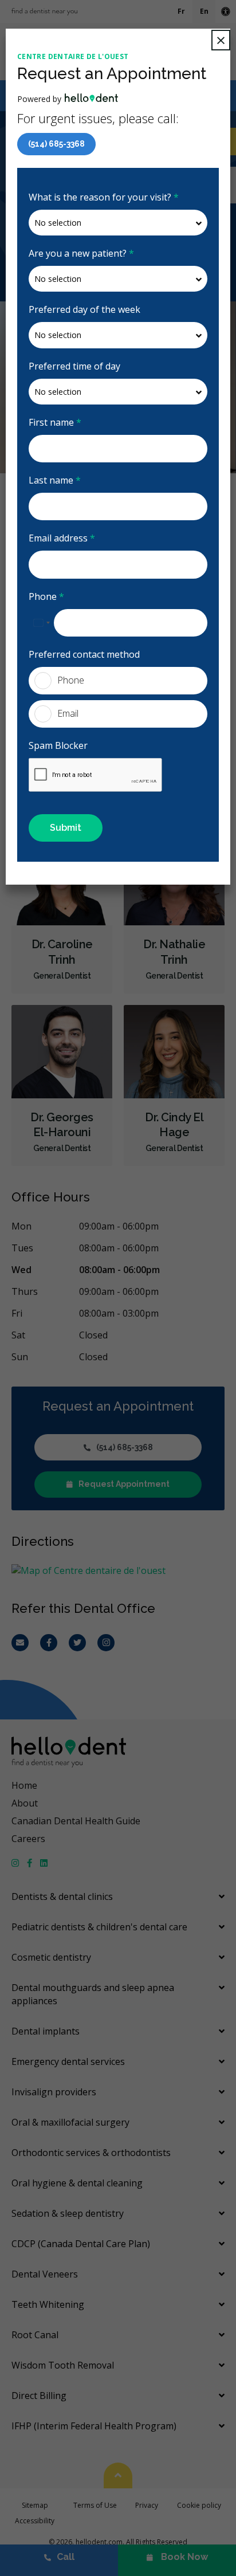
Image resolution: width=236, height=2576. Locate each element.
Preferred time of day (74, 366)
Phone (46, 596)
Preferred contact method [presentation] (84, 654)
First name (55, 422)
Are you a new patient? (81, 253)
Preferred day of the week (84, 309)
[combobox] (41, 623)
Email (68, 713)
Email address (62, 538)
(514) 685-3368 (56, 144)
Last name (55, 480)
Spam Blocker (58, 745)
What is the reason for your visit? (104, 197)
